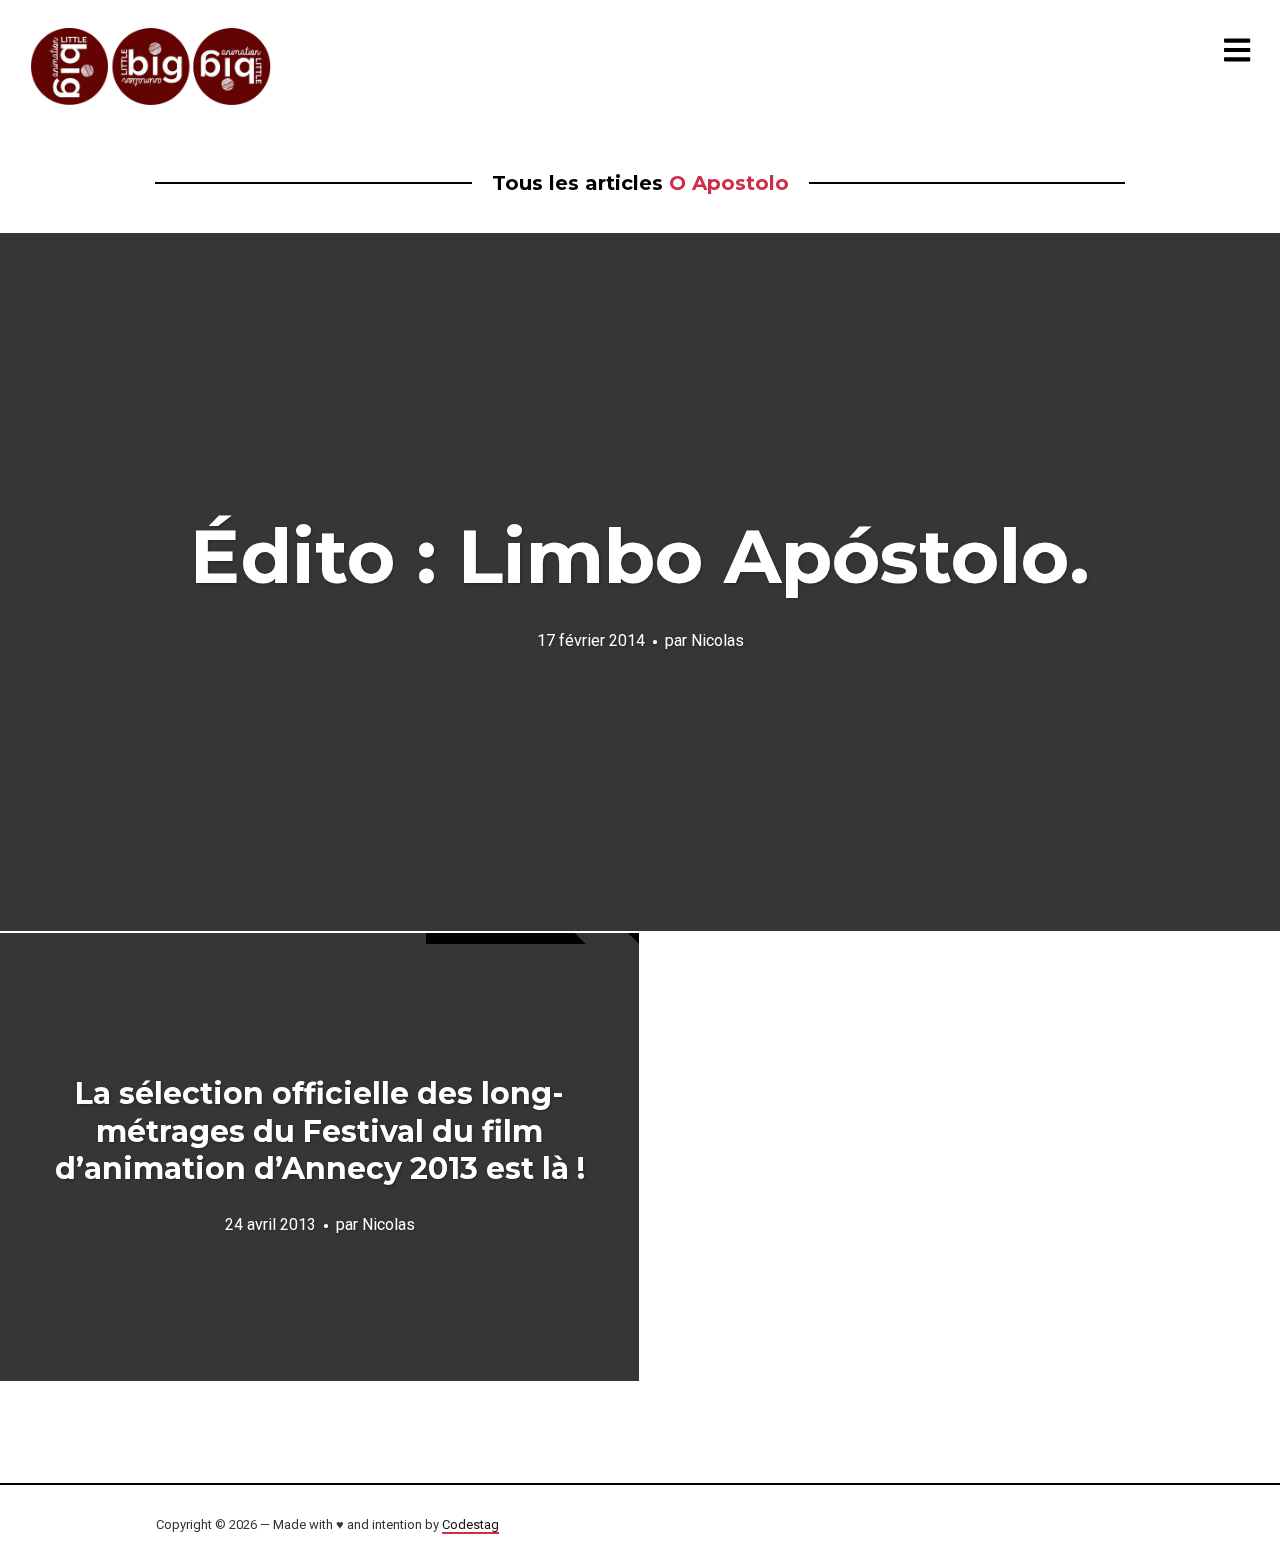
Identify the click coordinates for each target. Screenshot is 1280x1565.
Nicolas (717, 639)
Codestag (470, 1524)
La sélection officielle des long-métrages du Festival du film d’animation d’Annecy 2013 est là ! (320, 1131)
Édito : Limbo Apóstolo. (640, 556)
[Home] (152, 66)
